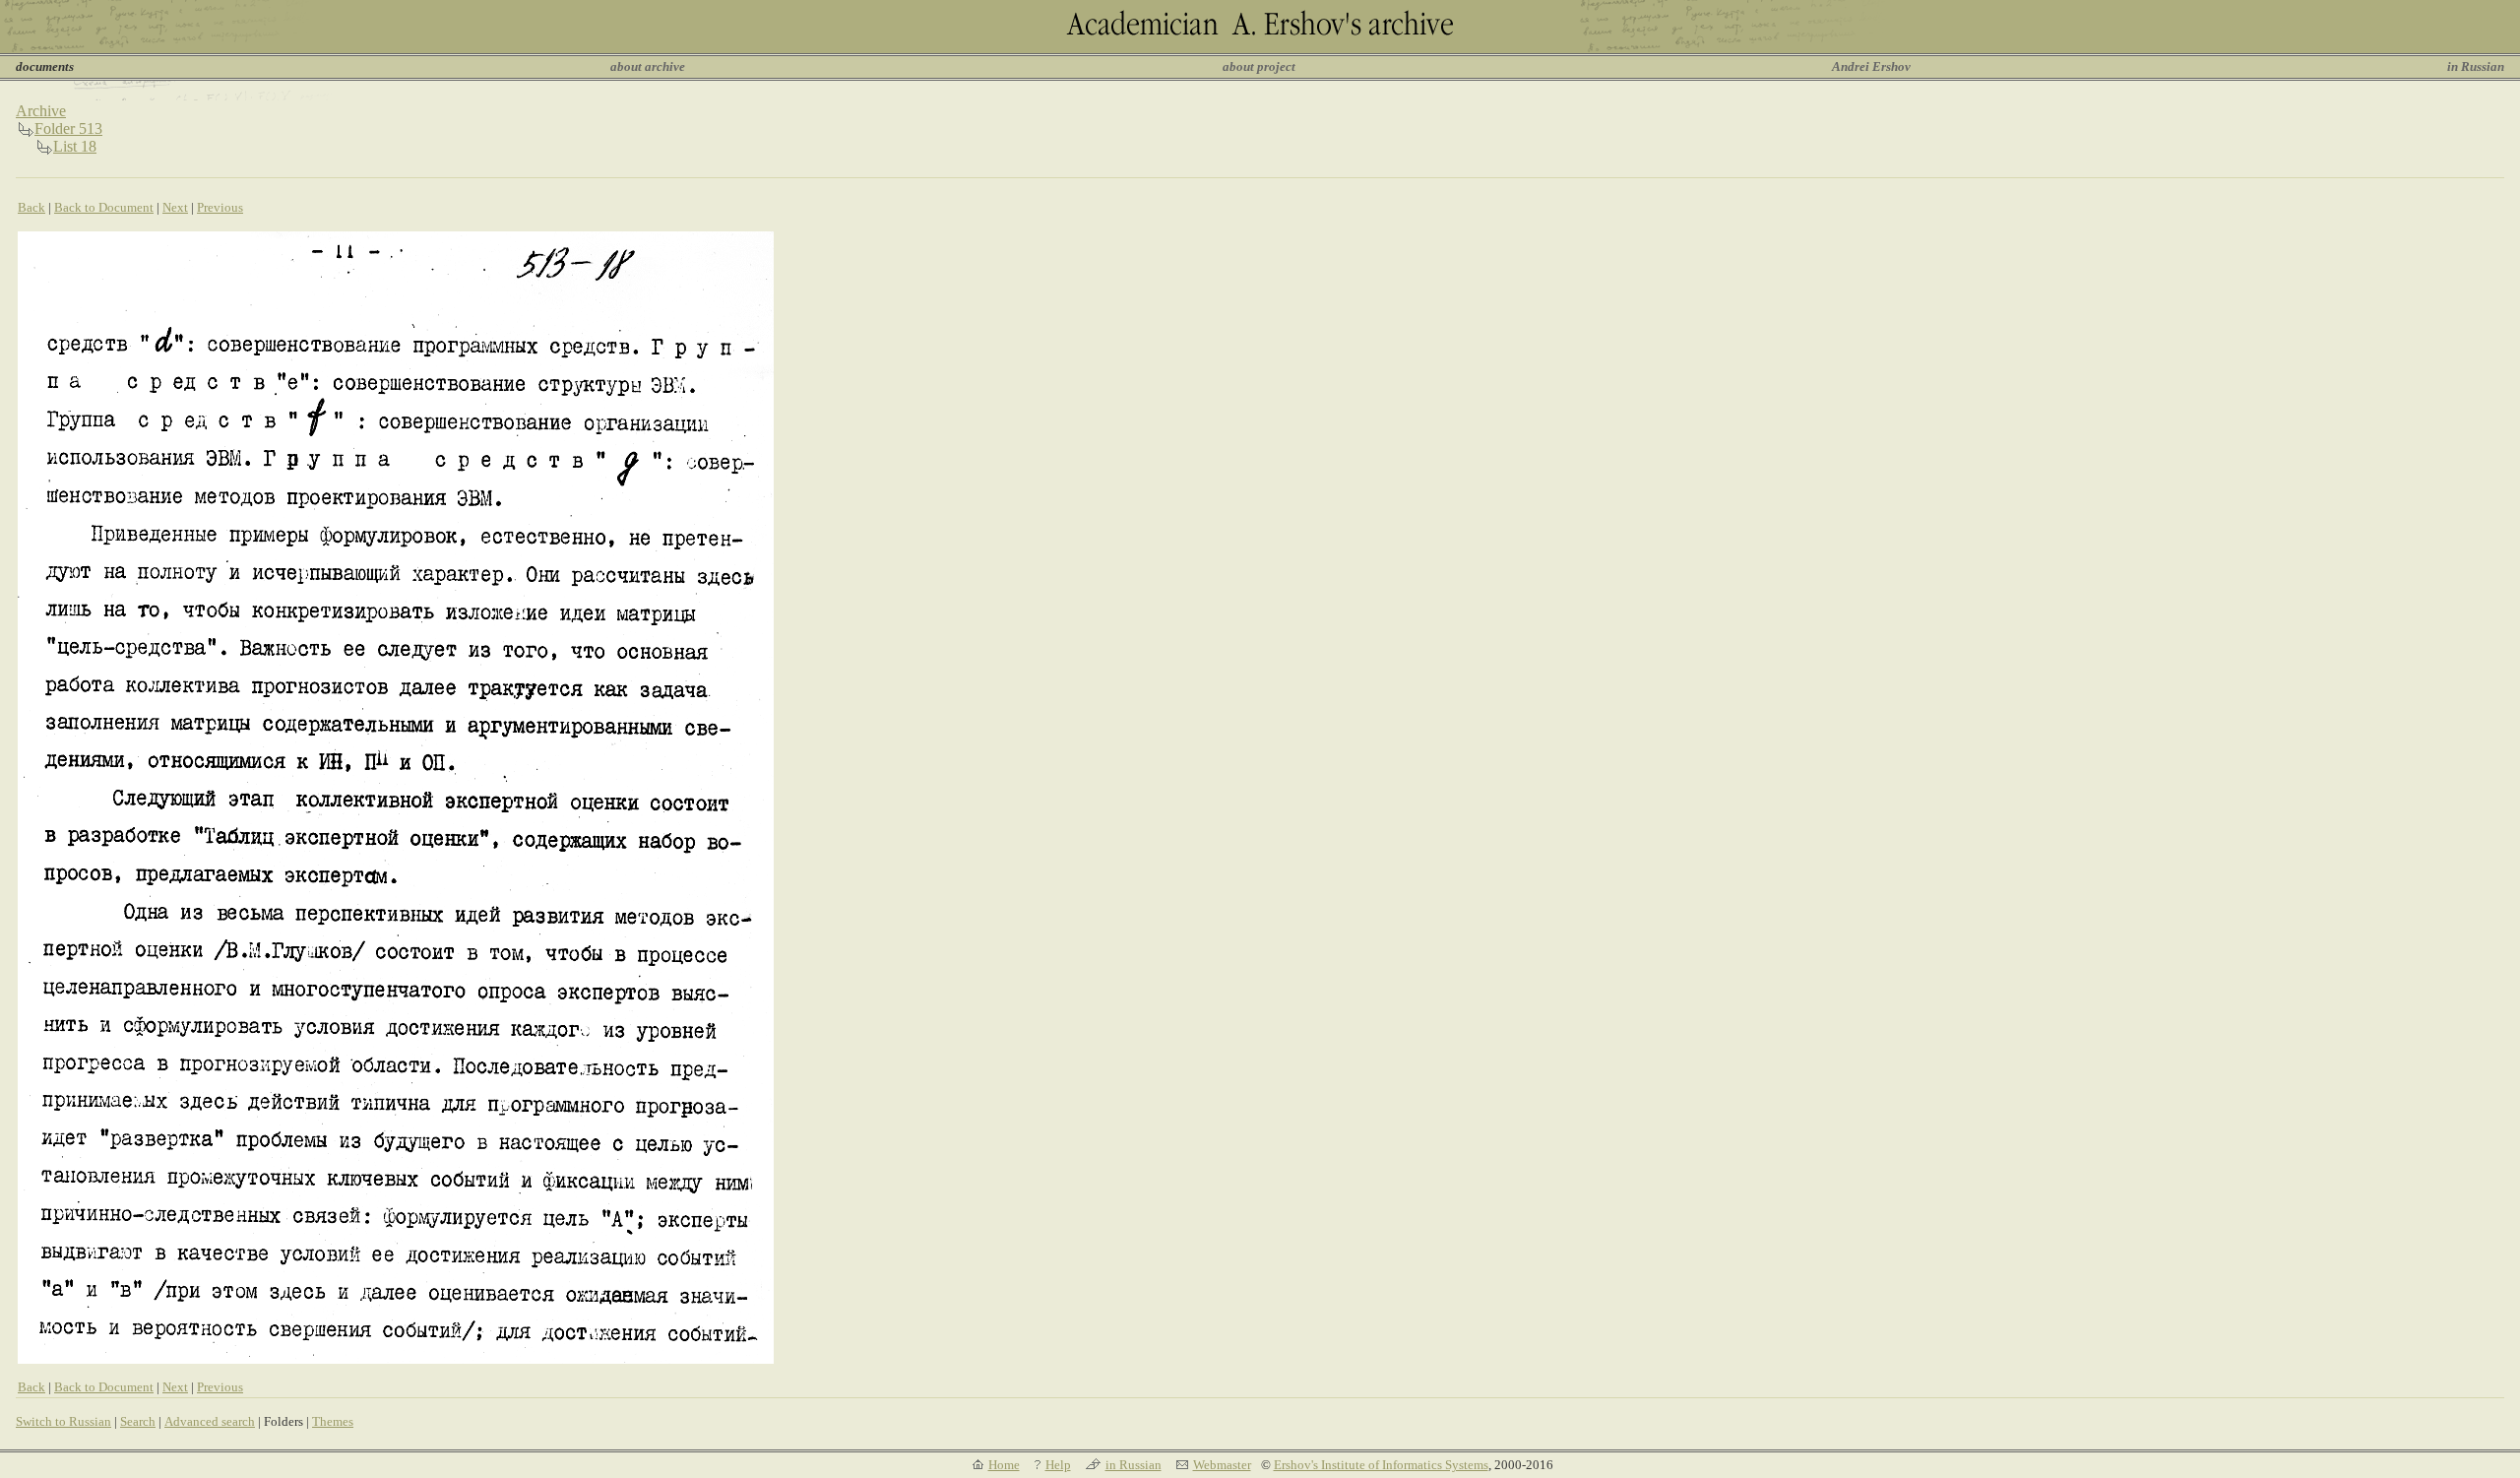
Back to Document (104, 207)
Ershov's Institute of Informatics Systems (1381, 1465)
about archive (648, 66)
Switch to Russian (63, 1421)
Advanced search (210, 1421)
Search (138, 1421)
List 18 (75, 146)
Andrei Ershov (1871, 66)
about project (1259, 66)
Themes (333, 1421)
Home (1004, 1465)
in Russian (2476, 66)
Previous (220, 207)
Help (1058, 1465)
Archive (41, 111)
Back (31, 207)
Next (175, 207)
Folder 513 (68, 129)
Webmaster (1222, 1465)
